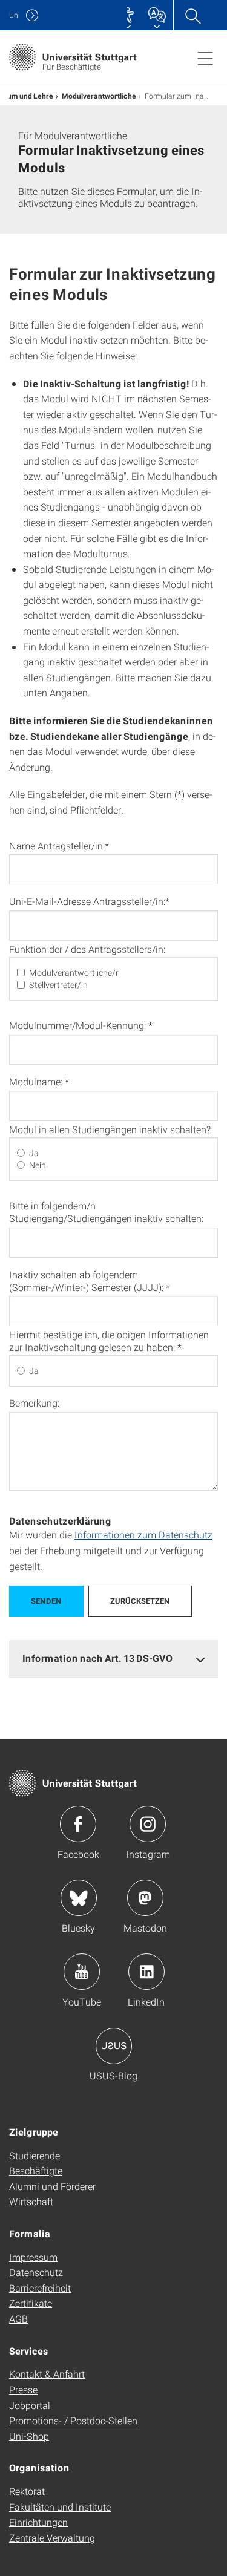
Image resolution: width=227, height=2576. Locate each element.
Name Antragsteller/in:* (59, 845)
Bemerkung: (34, 1403)
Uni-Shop (29, 2436)
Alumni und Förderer (52, 2186)
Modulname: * (39, 1081)
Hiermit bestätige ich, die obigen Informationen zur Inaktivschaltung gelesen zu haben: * (109, 1341)
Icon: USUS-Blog (114, 2046)
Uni (15, 15)
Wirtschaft (31, 2201)
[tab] (113, 1659)
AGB (18, 2319)
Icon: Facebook (78, 1824)
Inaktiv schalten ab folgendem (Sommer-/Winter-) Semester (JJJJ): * (90, 1281)
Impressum (33, 2257)
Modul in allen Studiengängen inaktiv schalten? (110, 1129)
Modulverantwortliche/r (74, 973)
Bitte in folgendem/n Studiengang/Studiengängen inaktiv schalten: (106, 1212)
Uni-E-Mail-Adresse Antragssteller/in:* (89, 901)
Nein (38, 1165)
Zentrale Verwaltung (52, 2538)
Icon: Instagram (148, 1824)
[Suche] (192, 15)
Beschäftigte (36, 2170)
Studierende (35, 2155)
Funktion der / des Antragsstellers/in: (87, 949)
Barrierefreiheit (40, 2288)
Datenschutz (36, 2272)
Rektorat (27, 2491)
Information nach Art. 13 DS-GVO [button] (97, 1658)
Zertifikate (31, 2303)
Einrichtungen (38, 2522)
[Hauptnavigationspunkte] (205, 58)
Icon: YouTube (82, 1972)
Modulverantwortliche (99, 96)
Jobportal (30, 2405)
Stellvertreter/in (58, 985)
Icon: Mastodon (145, 1898)
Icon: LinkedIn (146, 1972)
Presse (23, 2389)
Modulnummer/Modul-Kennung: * (81, 1025)
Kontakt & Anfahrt (47, 2374)
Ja (34, 1153)
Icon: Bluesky (79, 1898)
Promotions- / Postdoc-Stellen (73, 2420)
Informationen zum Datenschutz (143, 1535)
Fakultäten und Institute (60, 2507)
